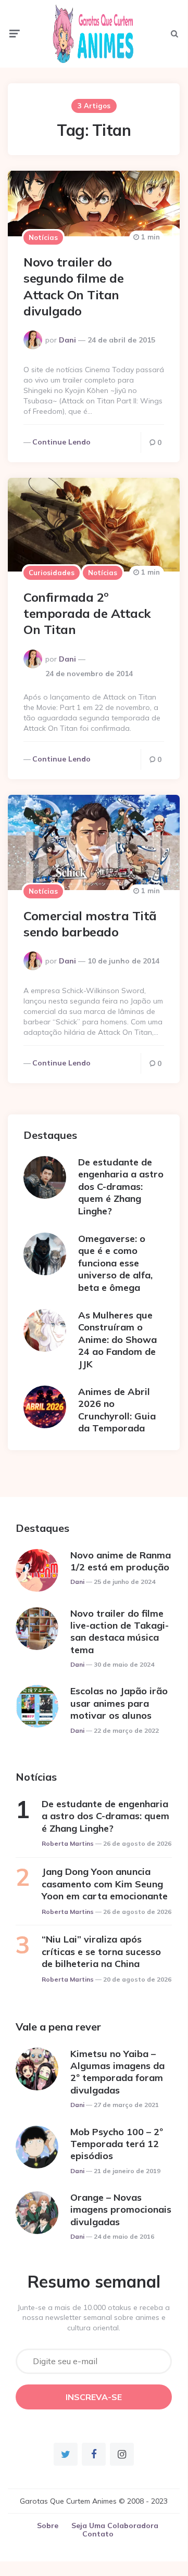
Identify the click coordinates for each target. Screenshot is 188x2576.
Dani (67, 340)
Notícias (43, 237)
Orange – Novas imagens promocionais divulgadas (121, 2210)
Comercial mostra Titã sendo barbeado (90, 924)
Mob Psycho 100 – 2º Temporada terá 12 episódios (117, 2144)
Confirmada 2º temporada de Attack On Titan (87, 613)
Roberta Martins (68, 1843)
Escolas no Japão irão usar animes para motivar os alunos (119, 1703)
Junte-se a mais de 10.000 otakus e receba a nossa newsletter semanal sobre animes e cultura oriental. (94, 2318)
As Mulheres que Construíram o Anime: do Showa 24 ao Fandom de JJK (117, 1340)
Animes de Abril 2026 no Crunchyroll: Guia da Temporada (117, 1410)
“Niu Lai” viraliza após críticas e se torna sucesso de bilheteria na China (101, 1951)
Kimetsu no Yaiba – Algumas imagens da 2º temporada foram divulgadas (117, 2072)
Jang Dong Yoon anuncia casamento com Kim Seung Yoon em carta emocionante (105, 1884)
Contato (98, 2534)
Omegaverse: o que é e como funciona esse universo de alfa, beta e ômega (115, 1263)
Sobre (48, 2526)
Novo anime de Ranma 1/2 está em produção (121, 1561)
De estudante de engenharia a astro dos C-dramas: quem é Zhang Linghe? (121, 1187)
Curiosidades (52, 573)
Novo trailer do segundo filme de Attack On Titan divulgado (73, 286)
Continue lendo (61, 442)
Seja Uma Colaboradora (115, 2526)
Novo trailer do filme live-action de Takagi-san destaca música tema (120, 1632)
